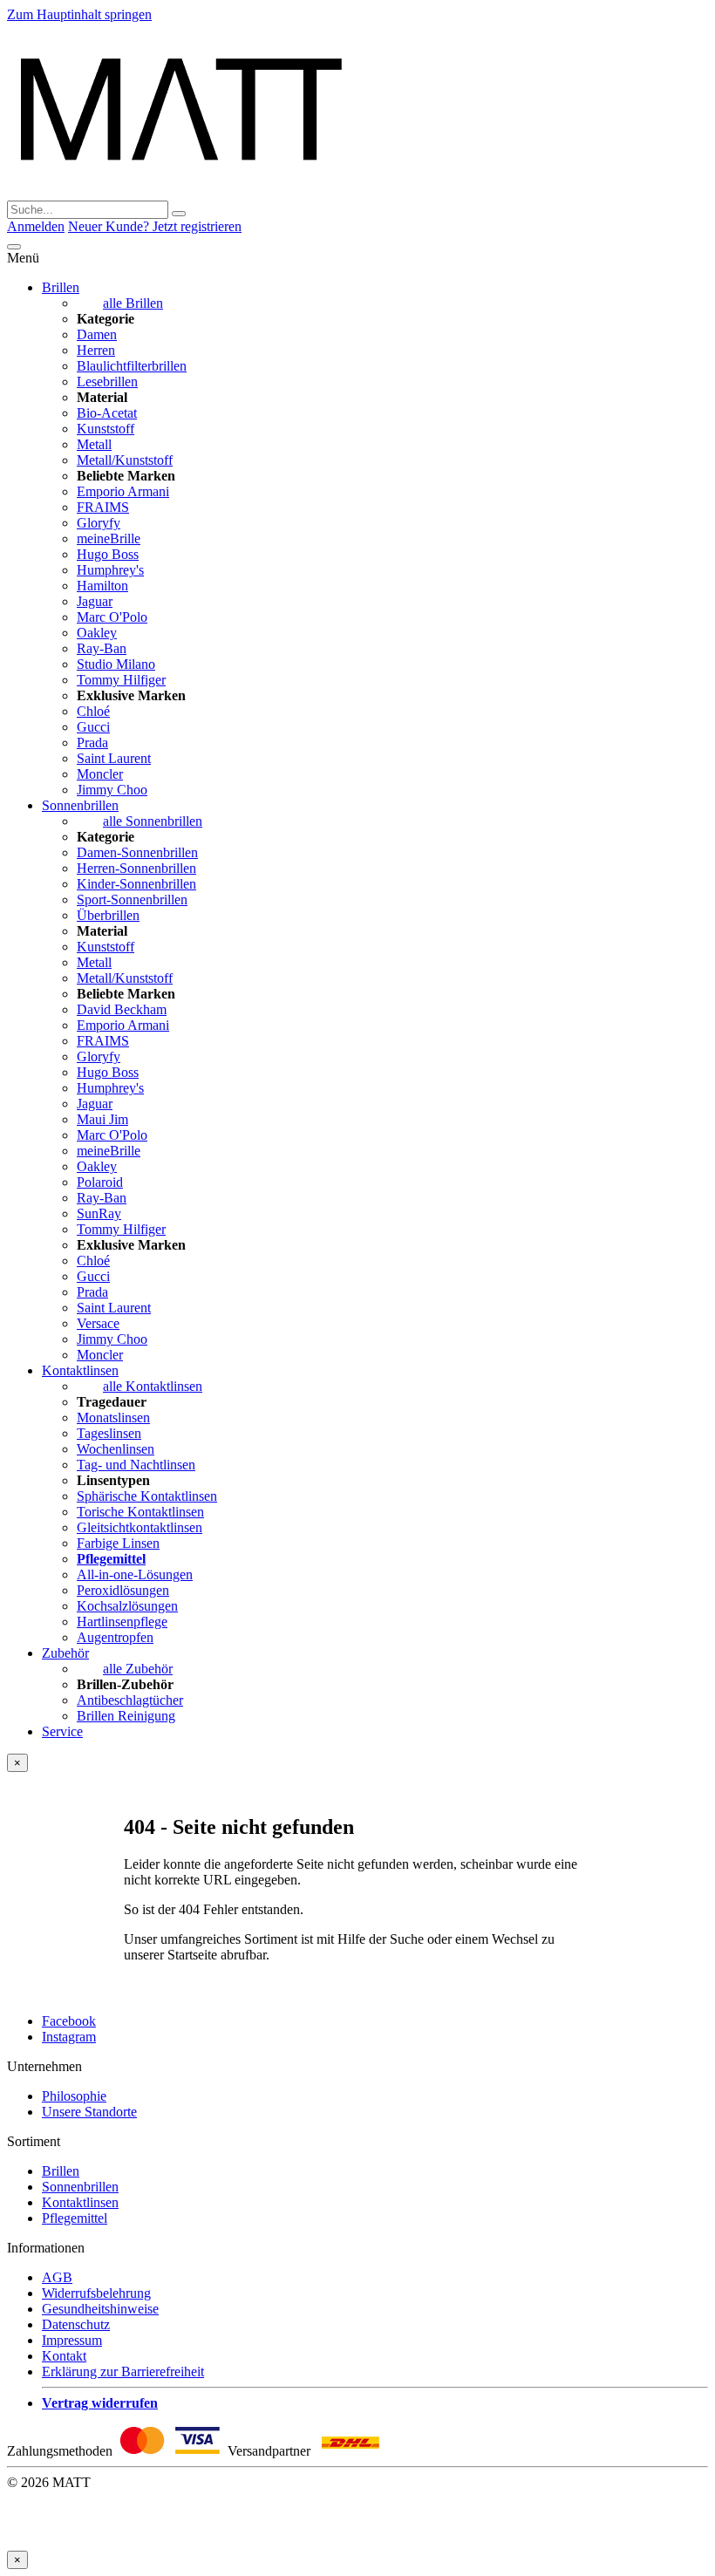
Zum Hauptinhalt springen (79, 14)
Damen (97, 334)
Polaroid (100, 1182)
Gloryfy (99, 523)
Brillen (61, 287)
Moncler (100, 774)
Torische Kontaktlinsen (140, 1512)
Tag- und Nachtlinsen (136, 1465)
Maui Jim (102, 1119)
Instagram (69, 2037)
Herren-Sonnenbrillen (136, 868)
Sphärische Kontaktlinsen (147, 1496)
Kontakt (64, 2356)
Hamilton (102, 586)
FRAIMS (103, 507)
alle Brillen (133, 303)
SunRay (99, 1213)
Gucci (93, 727)
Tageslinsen (109, 1433)
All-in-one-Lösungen (135, 1574)
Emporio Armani (123, 491)
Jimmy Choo (112, 790)
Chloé (93, 711)
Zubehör (65, 1653)
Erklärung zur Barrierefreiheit (123, 2372)
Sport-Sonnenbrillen (132, 900)
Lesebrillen (107, 382)
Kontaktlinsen (80, 1370)
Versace (98, 1323)
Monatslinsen (113, 1417)
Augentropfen (115, 1637)
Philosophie (74, 2096)
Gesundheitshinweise (100, 2309)
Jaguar (95, 601)
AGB (57, 2277)
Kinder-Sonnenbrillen (136, 884)
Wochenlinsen (116, 1449)
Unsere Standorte (89, 2112)
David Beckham (122, 1009)
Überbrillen (108, 915)
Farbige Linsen (118, 1543)
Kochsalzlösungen (127, 1606)
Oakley (97, 633)
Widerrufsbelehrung (96, 2293)
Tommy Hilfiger (121, 680)
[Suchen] (179, 214)
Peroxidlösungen (123, 1590)
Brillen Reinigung (126, 1716)
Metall (94, 444)
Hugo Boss (108, 554)
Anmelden (36, 226)
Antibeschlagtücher (130, 1700)
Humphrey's (110, 570)
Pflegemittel (75, 2218)
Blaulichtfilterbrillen (132, 366)
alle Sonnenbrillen (153, 821)
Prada (92, 743)
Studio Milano (116, 664)
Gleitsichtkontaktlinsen (140, 1527)
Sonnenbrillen (80, 805)
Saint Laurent (114, 758)
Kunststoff (106, 429)
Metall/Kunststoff (125, 460)
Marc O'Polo (112, 617)
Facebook (69, 2021)
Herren (96, 350)
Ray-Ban (102, 648)
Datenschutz (76, 2324)
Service (62, 1731)
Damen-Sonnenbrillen (137, 852)
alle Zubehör (138, 1669)
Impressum (72, 2340)
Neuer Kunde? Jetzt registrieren (155, 226)
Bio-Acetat (107, 413)
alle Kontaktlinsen (153, 1386)
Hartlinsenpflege (122, 1622)
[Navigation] (14, 247)
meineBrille (109, 538)
